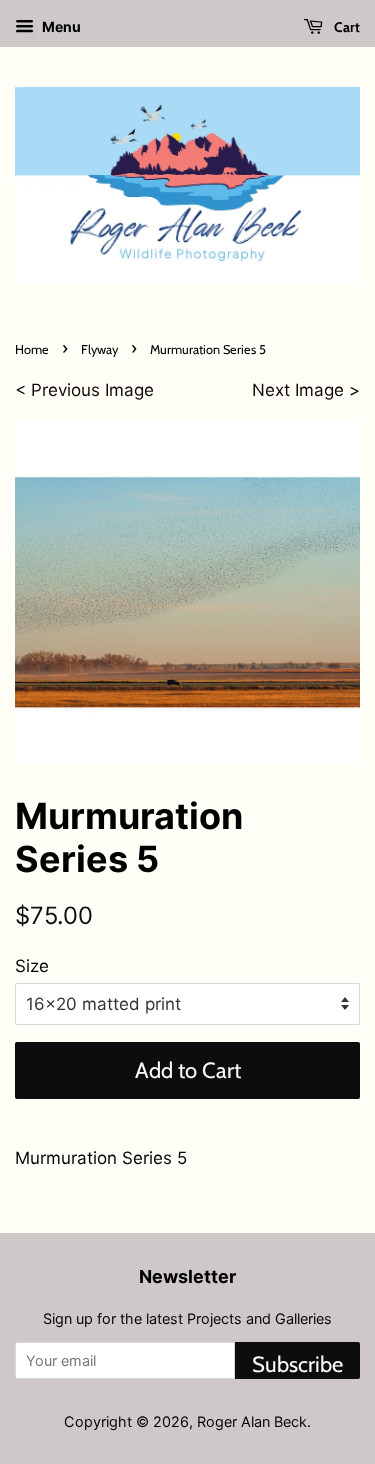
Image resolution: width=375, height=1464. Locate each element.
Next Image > (306, 390)
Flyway (99, 349)
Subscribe (297, 1364)
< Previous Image (84, 390)
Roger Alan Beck (252, 1421)
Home (32, 349)
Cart (345, 27)
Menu (60, 26)
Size (32, 966)
